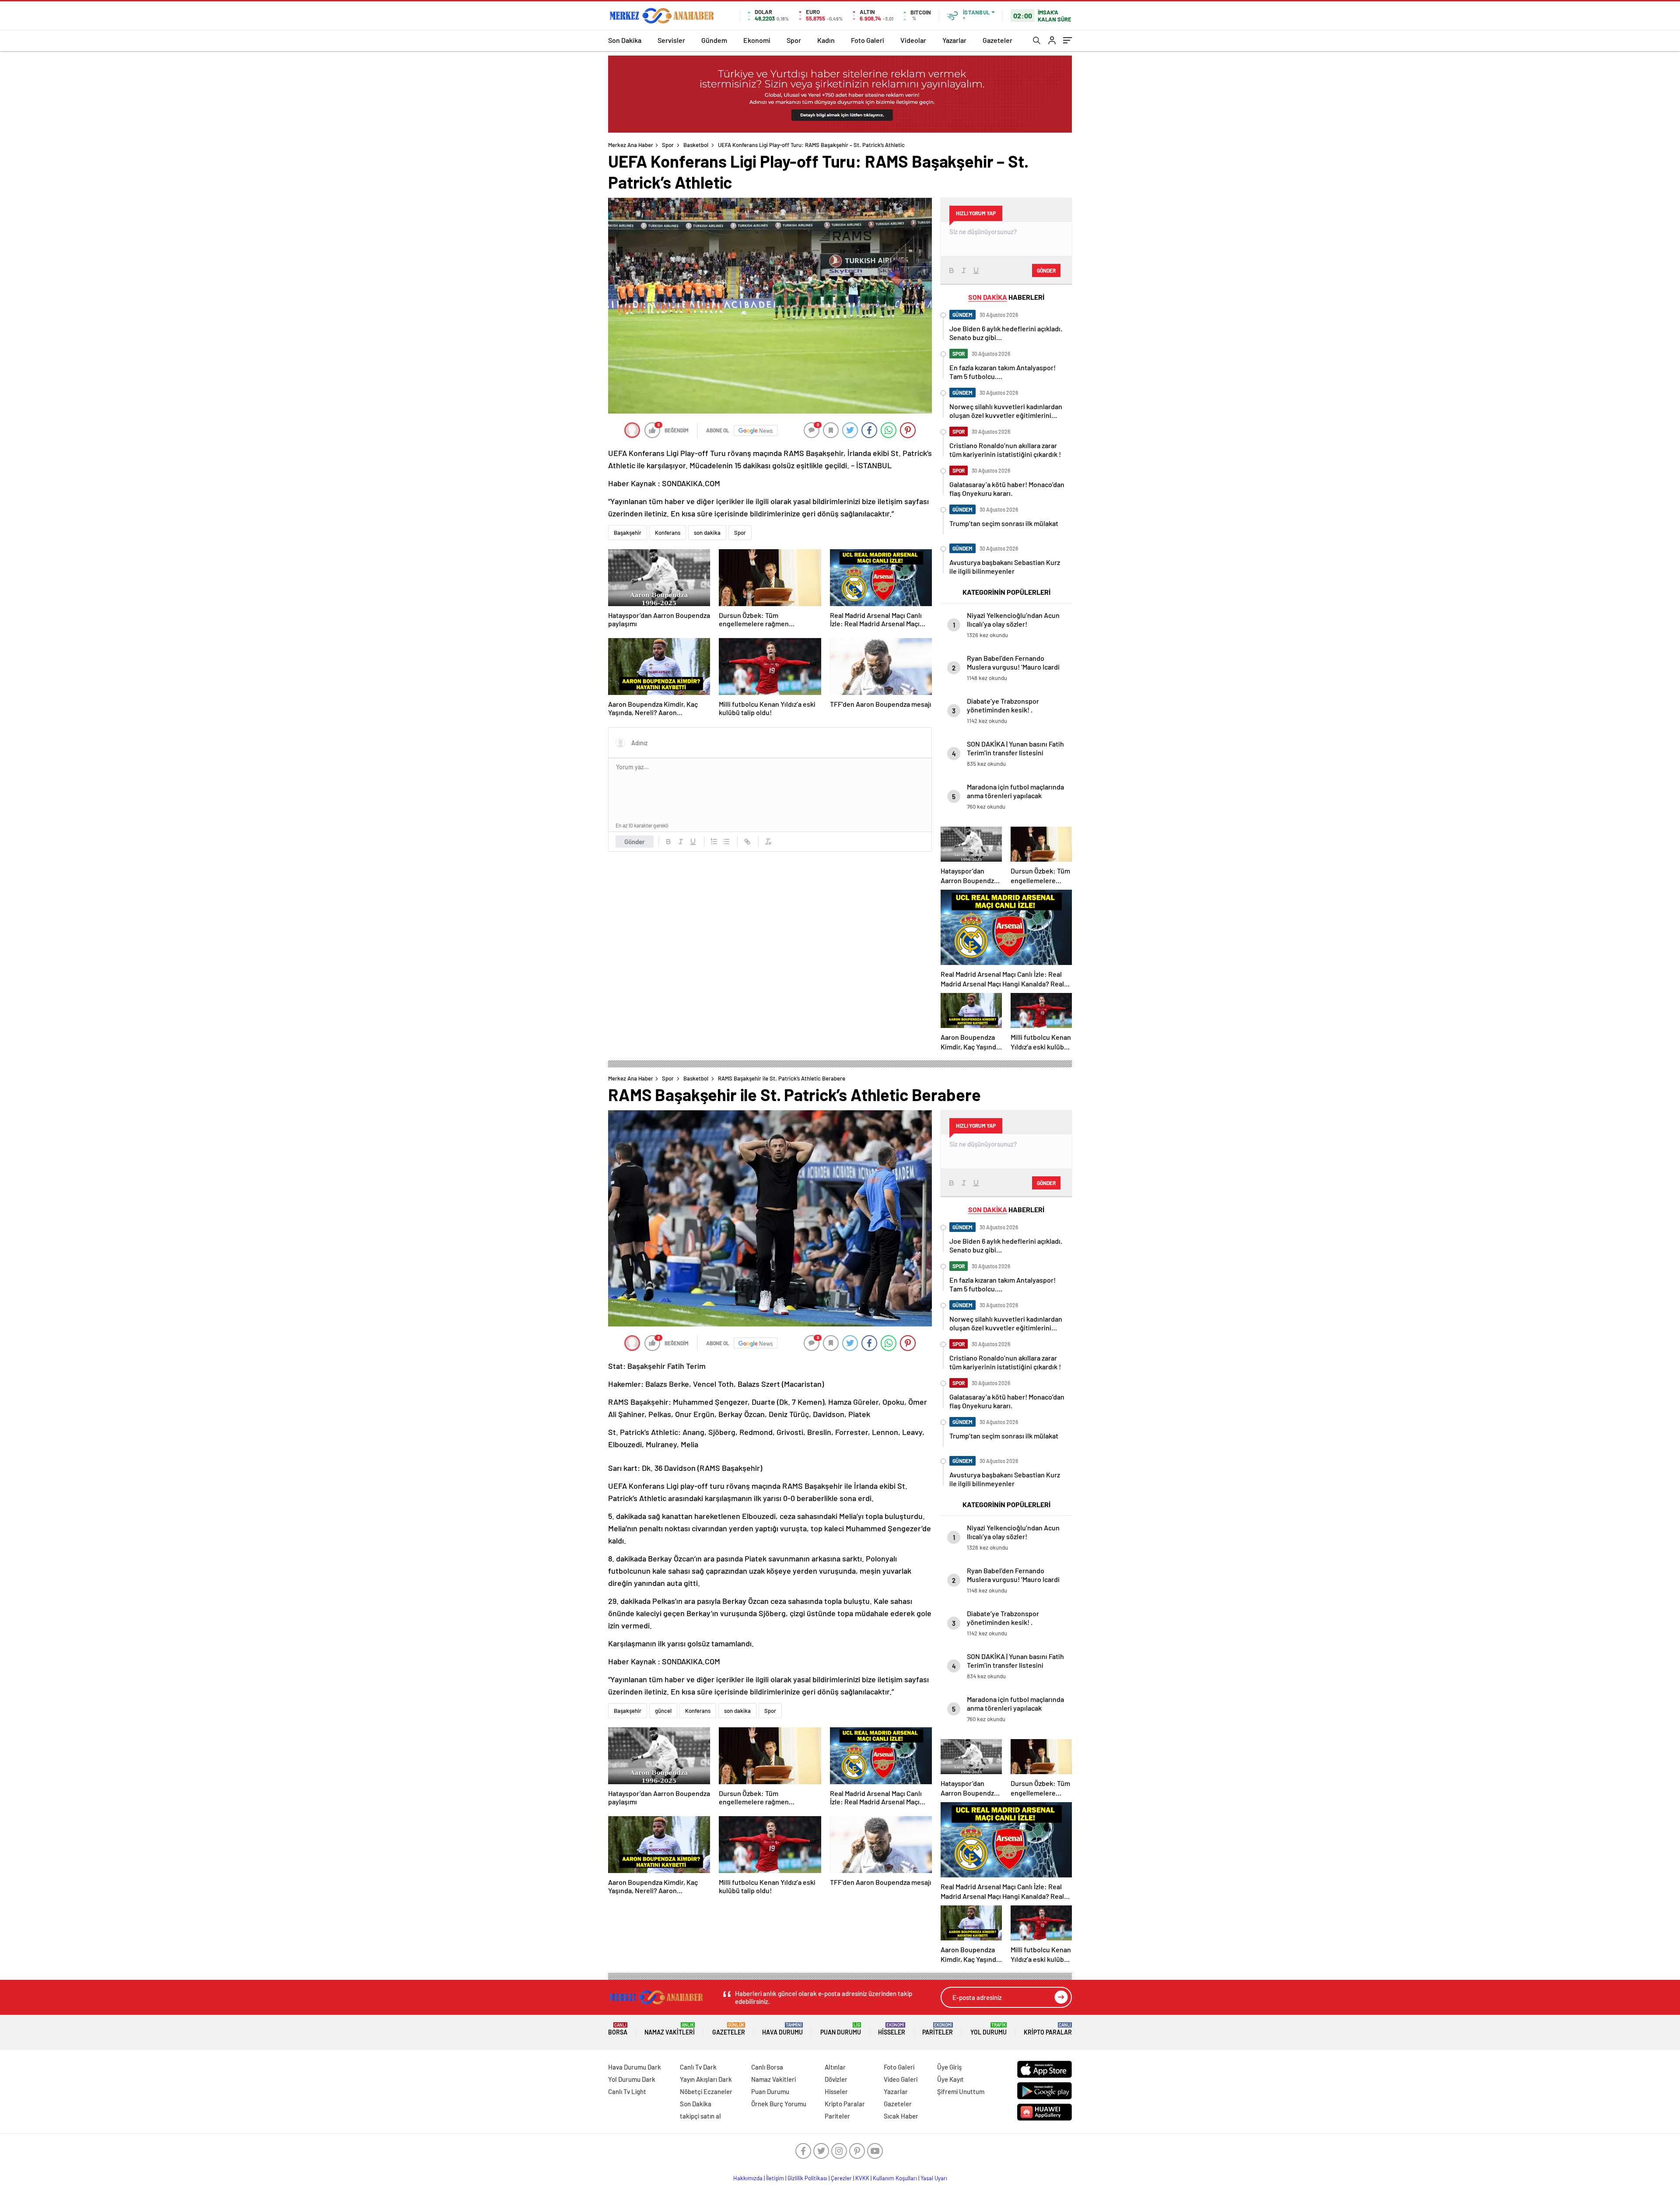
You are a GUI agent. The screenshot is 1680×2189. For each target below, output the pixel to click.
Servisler (671, 40)
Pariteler (938, 2029)
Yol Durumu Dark (632, 2079)
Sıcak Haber (901, 2116)
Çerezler (841, 2178)
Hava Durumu (782, 2029)
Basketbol (696, 145)
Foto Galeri (868, 40)
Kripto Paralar (1048, 2029)
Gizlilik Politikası (807, 2178)
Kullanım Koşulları (895, 2178)
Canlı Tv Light (627, 2091)
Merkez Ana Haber (631, 145)
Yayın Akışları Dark (706, 2079)
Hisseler (892, 2029)
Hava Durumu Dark (635, 2067)
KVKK (862, 2178)
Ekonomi (757, 40)
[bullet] (726, 842)
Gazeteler (997, 40)
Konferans (668, 533)
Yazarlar (954, 40)
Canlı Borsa (767, 2067)
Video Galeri (901, 2079)
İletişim (775, 2178)
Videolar (913, 40)
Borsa (618, 2029)
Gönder (635, 842)
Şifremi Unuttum (961, 2091)
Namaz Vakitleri (670, 2029)
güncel (663, 1711)
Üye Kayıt (950, 2079)
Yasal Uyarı (934, 2178)
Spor (794, 40)
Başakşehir (628, 533)
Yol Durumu (989, 2029)
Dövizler (836, 2079)
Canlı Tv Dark (698, 2067)
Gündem (714, 40)
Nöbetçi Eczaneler (706, 2091)
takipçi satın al (700, 2116)
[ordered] (714, 842)
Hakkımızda (748, 2178)
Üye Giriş (949, 2067)
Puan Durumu (841, 2029)
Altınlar (835, 2067)
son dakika (707, 533)
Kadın (826, 40)
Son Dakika (625, 40)
